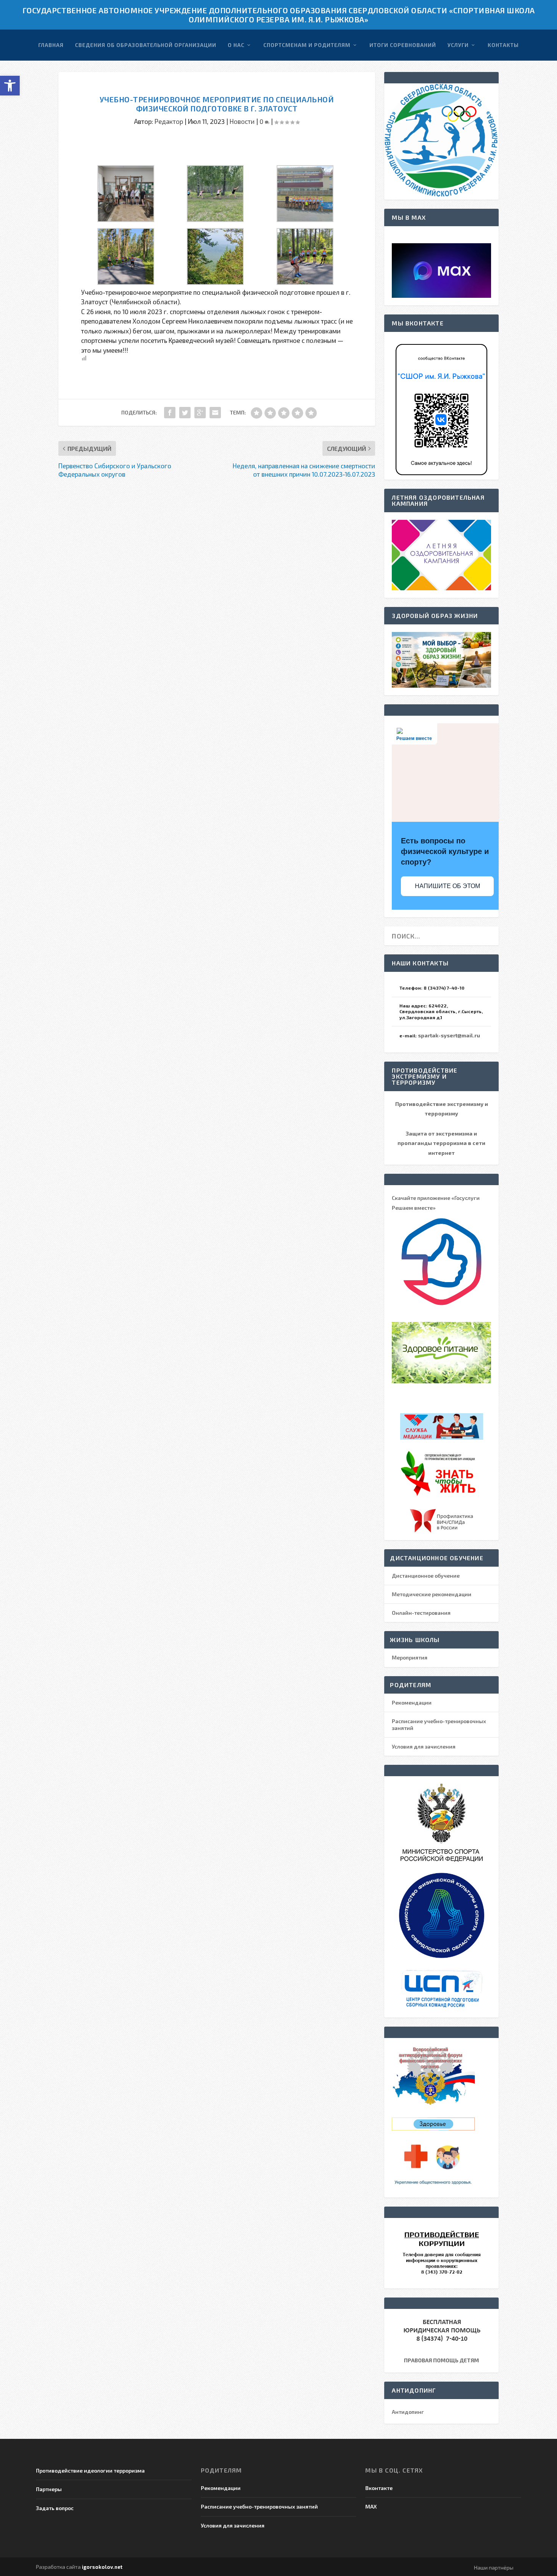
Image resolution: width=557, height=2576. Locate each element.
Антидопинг (408, 2412)
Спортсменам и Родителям (307, 45)
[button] (10, 86)
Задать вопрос (55, 2508)
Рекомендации (412, 1702)
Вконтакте (379, 2488)
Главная (51, 45)
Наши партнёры (494, 2567)
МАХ (371, 2506)
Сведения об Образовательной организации (146, 45)
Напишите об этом (447, 886)
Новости (242, 121)
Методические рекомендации (432, 1594)
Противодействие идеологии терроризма (90, 2470)
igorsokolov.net (102, 2567)
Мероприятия (410, 1657)
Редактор (169, 121)
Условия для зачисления (424, 1746)
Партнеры (49, 2489)
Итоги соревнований (403, 45)
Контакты (503, 45)
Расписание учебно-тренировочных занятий (259, 2506)
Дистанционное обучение (426, 1576)
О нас (236, 45)
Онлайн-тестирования (421, 1613)
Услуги (458, 45)
